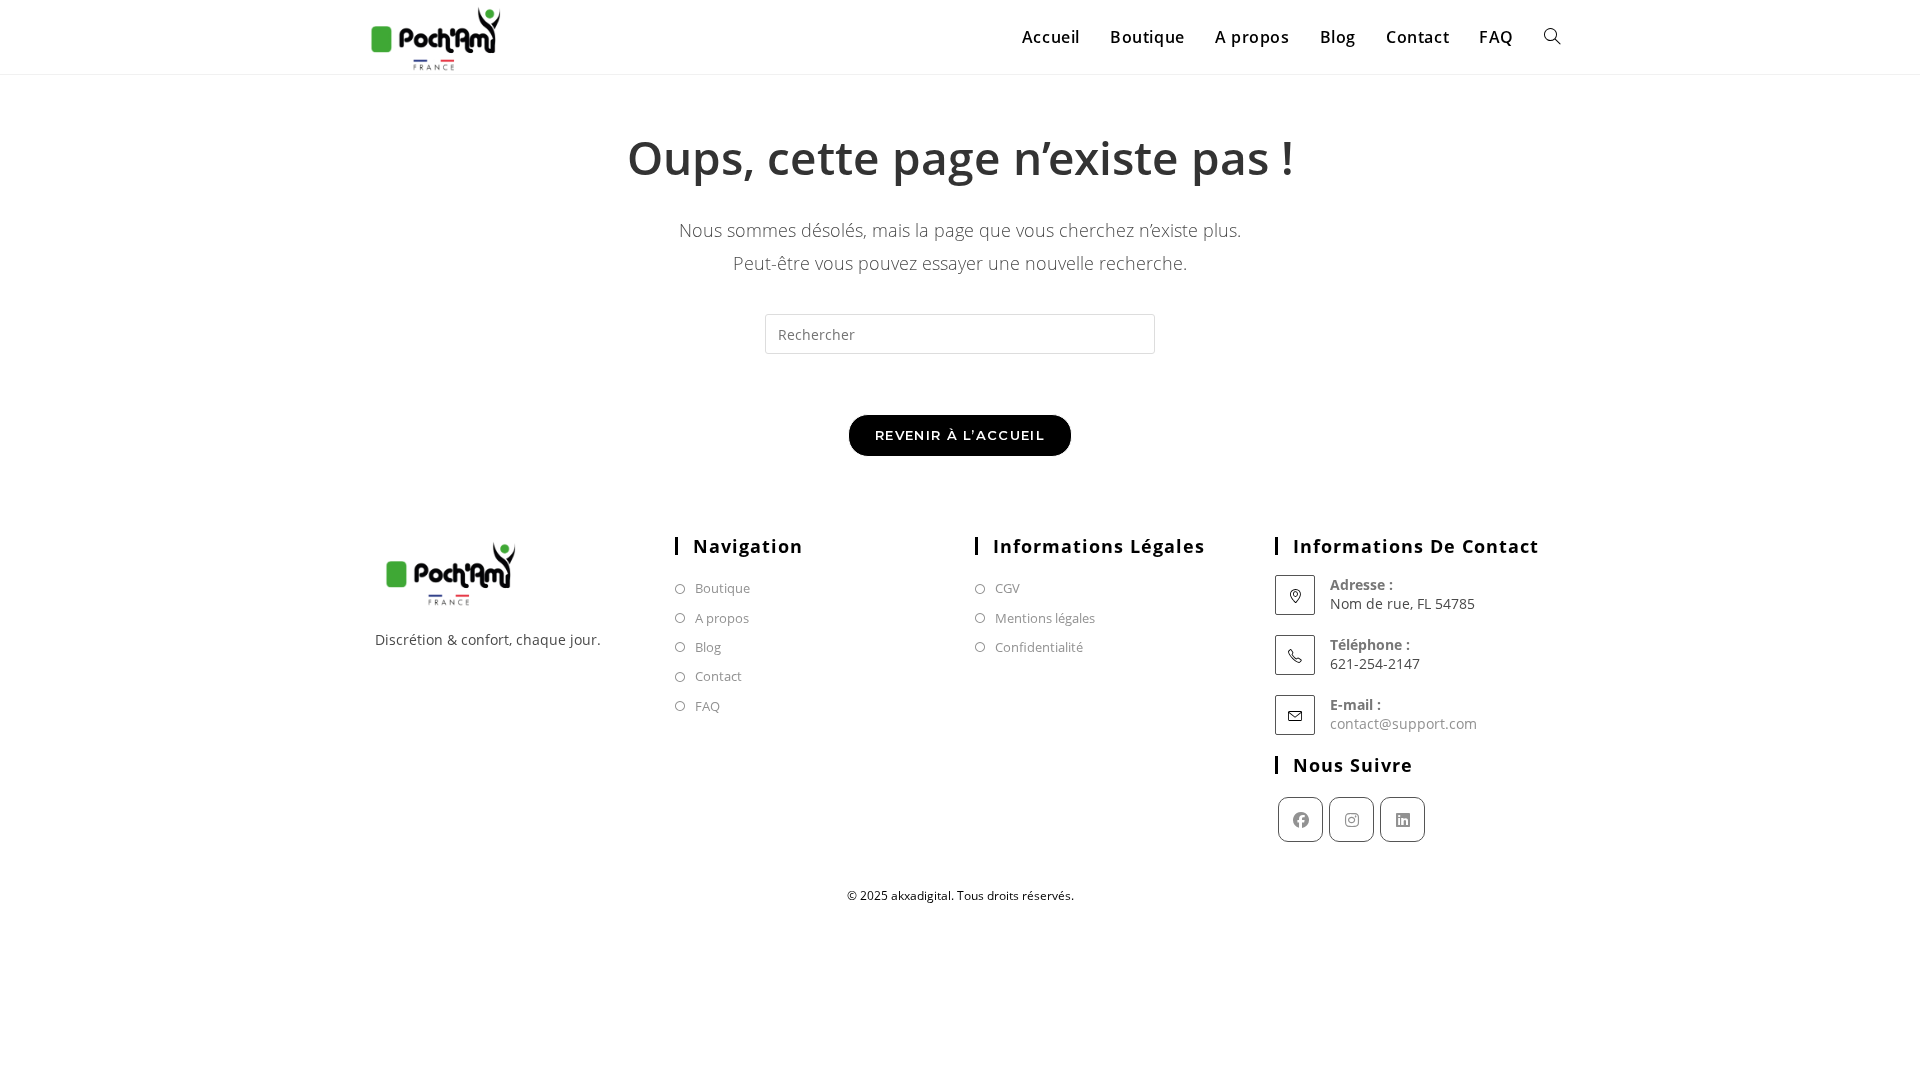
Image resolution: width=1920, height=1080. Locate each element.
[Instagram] (1351, 819)
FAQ (707, 706)
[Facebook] (1300, 819)
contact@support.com (1403, 723)
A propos (722, 618)
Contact (718, 676)
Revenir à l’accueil (960, 435)
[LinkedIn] (1402, 819)
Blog (708, 647)
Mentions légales (1045, 618)
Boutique (722, 588)
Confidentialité (1039, 647)
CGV (1007, 588)
